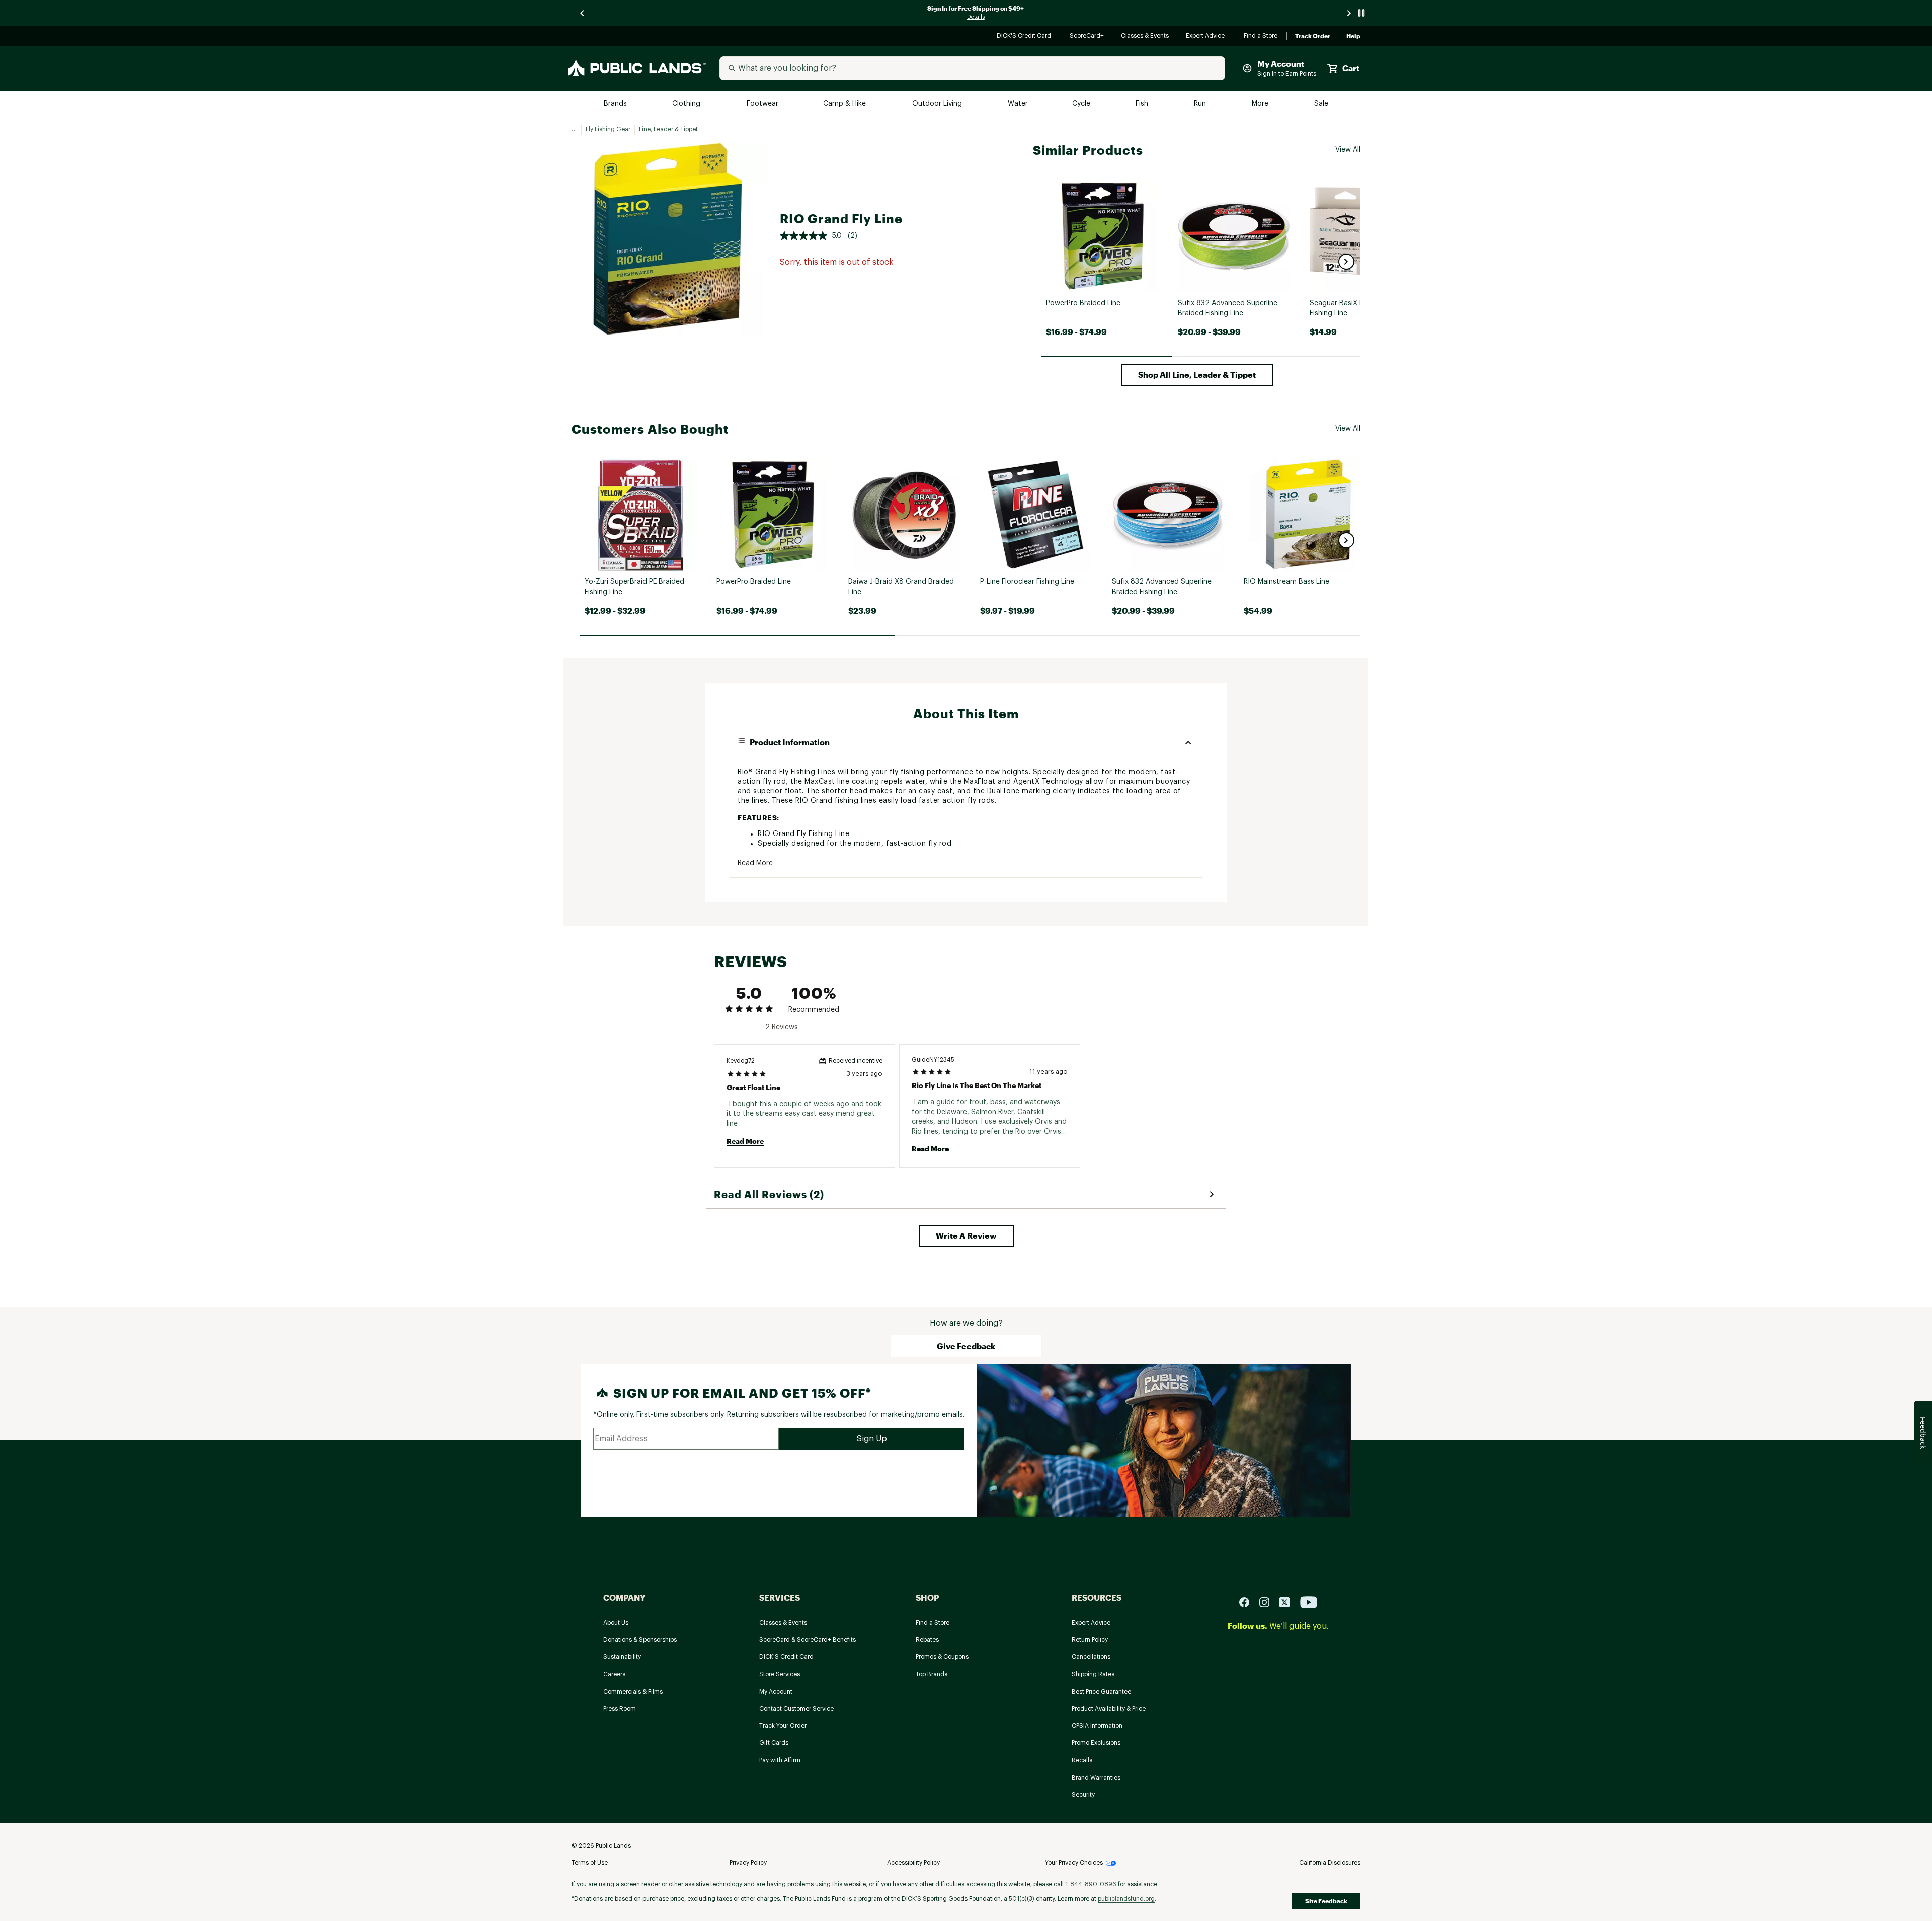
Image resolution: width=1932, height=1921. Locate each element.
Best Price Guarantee (1101, 1692)
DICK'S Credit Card (1025, 36)
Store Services (780, 1674)
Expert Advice (1207, 36)
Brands (616, 104)
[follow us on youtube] (1309, 1602)
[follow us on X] (1289, 1602)
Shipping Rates (1093, 1674)
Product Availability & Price (1109, 1709)
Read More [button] (755, 863)
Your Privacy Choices (1074, 1863)
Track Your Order (783, 1726)
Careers (614, 1674)
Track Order (1313, 36)
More (1261, 104)
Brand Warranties (1096, 1778)
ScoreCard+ (1087, 36)
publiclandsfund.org (1126, 1899)
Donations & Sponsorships (640, 1640)
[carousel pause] (1361, 13)
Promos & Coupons (942, 1657)
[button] (1346, 262)
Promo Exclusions (1096, 1743)
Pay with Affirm (780, 1760)
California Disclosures (1330, 1863)
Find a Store (1261, 36)
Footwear (763, 104)
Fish (1143, 104)
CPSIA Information (1097, 1726)
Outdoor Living (938, 104)
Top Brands (932, 1674)
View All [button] (1348, 150)
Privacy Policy (748, 1863)
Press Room (620, 1709)
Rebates (927, 1640)
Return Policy (1090, 1640)
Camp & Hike (846, 104)
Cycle (1082, 104)
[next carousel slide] (1349, 13)
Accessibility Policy (913, 1863)
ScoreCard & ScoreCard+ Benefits (808, 1640)
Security (1083, 1795)
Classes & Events (1145, 36)
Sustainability (622, 1657)
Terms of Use (590, 1863)
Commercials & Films (633, 1692)
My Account (776, 1692)
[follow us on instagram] (1268, 1602)
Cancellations (1091, 1657)
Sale (1321, 104)
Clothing (687, 104)
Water (1018, 104)
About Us (616, 1623)
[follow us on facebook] (1248, 1602)
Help (1353, 36)
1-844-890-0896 (1091, 1884)
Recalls (1082, 1760)
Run (1201, 104)
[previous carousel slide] (583, 13)
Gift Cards (774, 1743)
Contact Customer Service (796, 1709)
